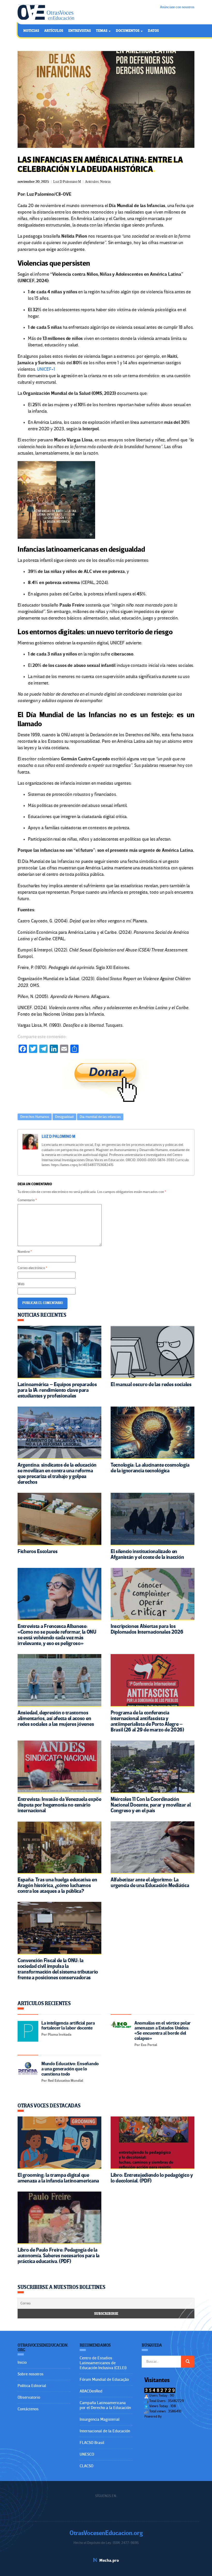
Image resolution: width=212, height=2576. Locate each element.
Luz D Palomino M (67, 182)
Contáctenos (28, 2409)
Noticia (105, 182)
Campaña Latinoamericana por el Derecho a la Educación (105, 2405)
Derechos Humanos (35, 1117)
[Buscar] (188, 2362)
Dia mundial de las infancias (100, 1117)
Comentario (27, 1200)
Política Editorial (32, 2386)
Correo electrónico (32, 1268)
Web (21, 1284)
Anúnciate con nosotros (177, 7)
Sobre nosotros (31, 2374)
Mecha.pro (109, 2560)
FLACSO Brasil (92, 2443)
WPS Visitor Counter (177, 2416)
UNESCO (87, 2454)
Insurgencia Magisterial (100, 2419)
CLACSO (86, 2466)
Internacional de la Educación (105, 2431)
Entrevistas (79, 31)
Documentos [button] (128, 31)
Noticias (31, 31)
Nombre (25, 1252)
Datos (153, 31)
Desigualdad (64, 1117)
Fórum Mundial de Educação (104, 2379)
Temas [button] (102, 31)
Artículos (54, 31)
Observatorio (29, 2397)
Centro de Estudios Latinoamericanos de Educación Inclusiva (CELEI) (103, 2363)
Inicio (22, 2362)
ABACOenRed (91, 2391)
